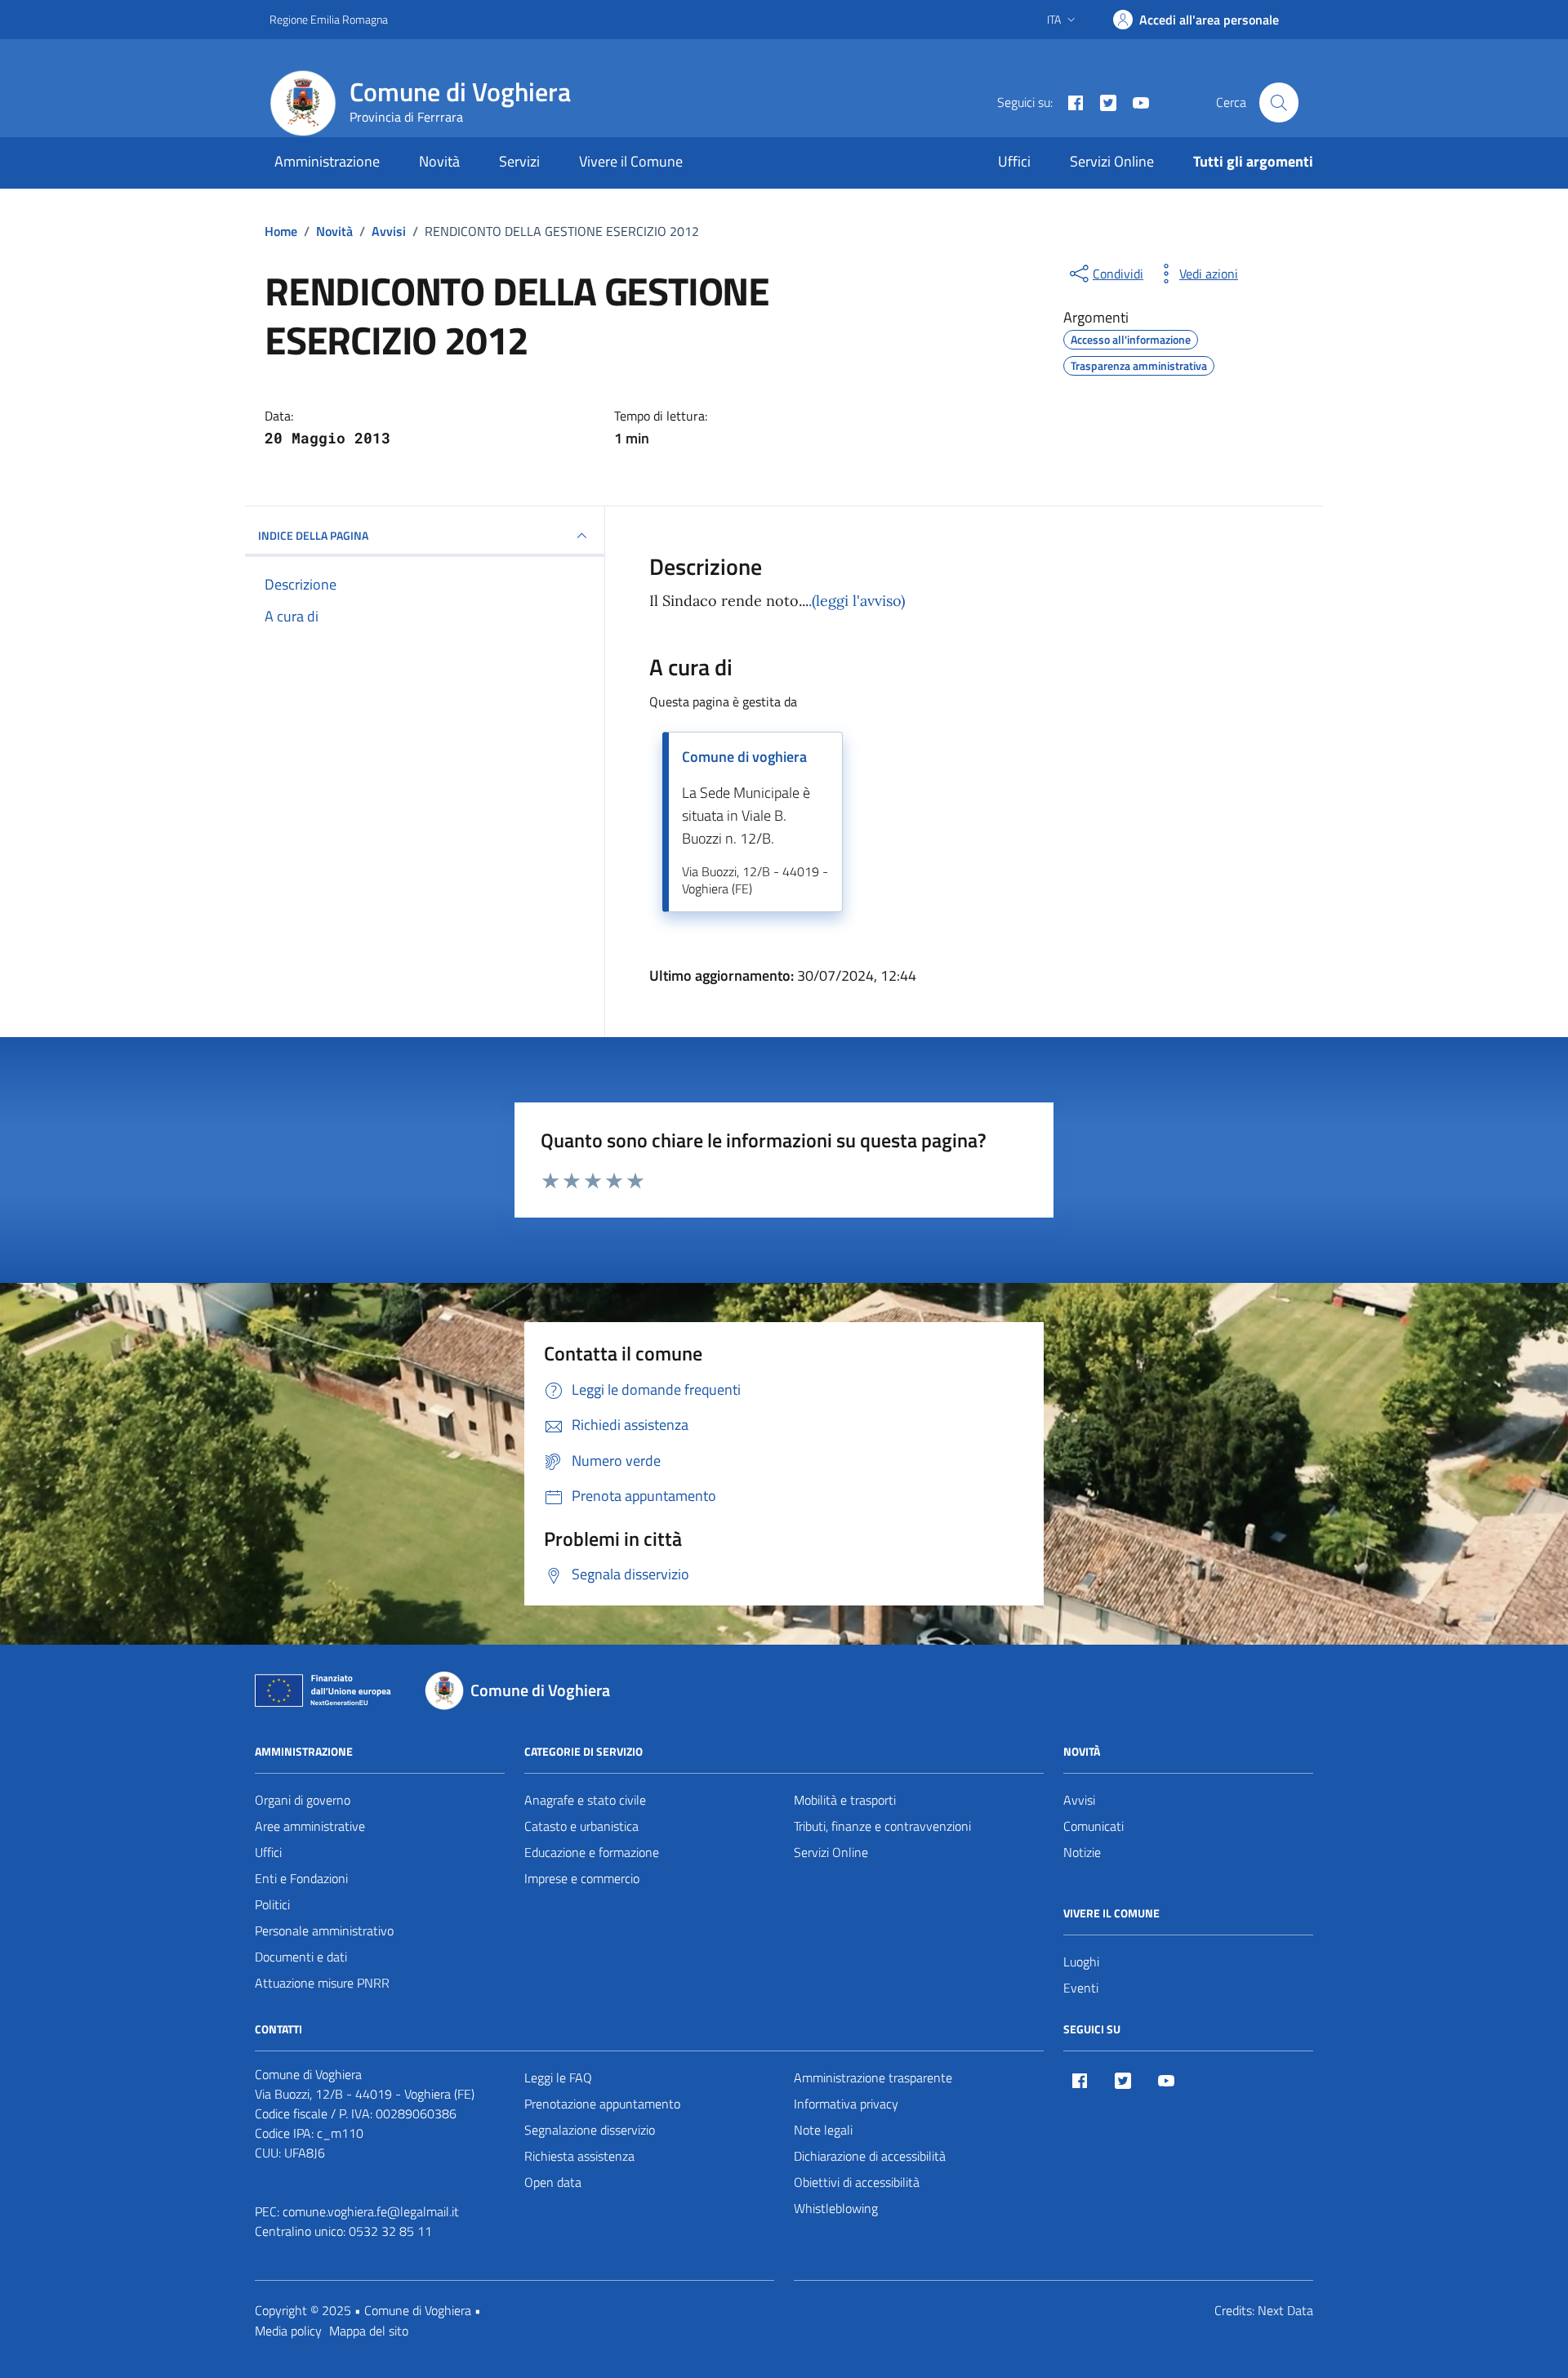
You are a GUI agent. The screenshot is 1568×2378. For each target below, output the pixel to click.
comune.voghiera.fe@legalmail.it (371, 2211)
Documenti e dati (301, 1957)
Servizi (519, 161)
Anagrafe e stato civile (585, 1800)
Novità (439, 161)
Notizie (1082, 1852)
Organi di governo (303, 1800)
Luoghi (1081, 1962)
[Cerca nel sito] (1279, 102)
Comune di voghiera (744, 757)
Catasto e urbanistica (581, 1826)
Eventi (1081, 1988)
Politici (272, 1904)
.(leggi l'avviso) (857, 601)
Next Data (1285, 2310)
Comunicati (1094, 1826)
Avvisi (1079, 1800)
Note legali (823, 2130)
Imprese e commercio (582, 1878)
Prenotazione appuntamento (602, 2104)
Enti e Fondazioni (301, 1878)
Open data (553, 2182)
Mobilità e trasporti (845, 1800)
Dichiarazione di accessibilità (870, 2156)
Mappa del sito (369, 2331)
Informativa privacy (846, 2104)
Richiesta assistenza (579, 2156)
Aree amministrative (310, 1826)
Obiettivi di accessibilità (857, 2182)
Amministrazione (327, 161)
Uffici (1014, 161)
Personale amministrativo (324, 1930)
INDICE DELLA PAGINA (313, 535)
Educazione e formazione (592, 1852)
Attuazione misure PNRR (322, 1983)
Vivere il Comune (631, 161)
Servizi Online (1112, 161)
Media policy (288, 2331)
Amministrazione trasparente (873, 2077)
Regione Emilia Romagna (329, 19)
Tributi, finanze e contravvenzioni (882, 1826)
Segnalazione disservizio (590, 2130)
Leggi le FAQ (558, 2077)
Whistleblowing (836, 2208)
